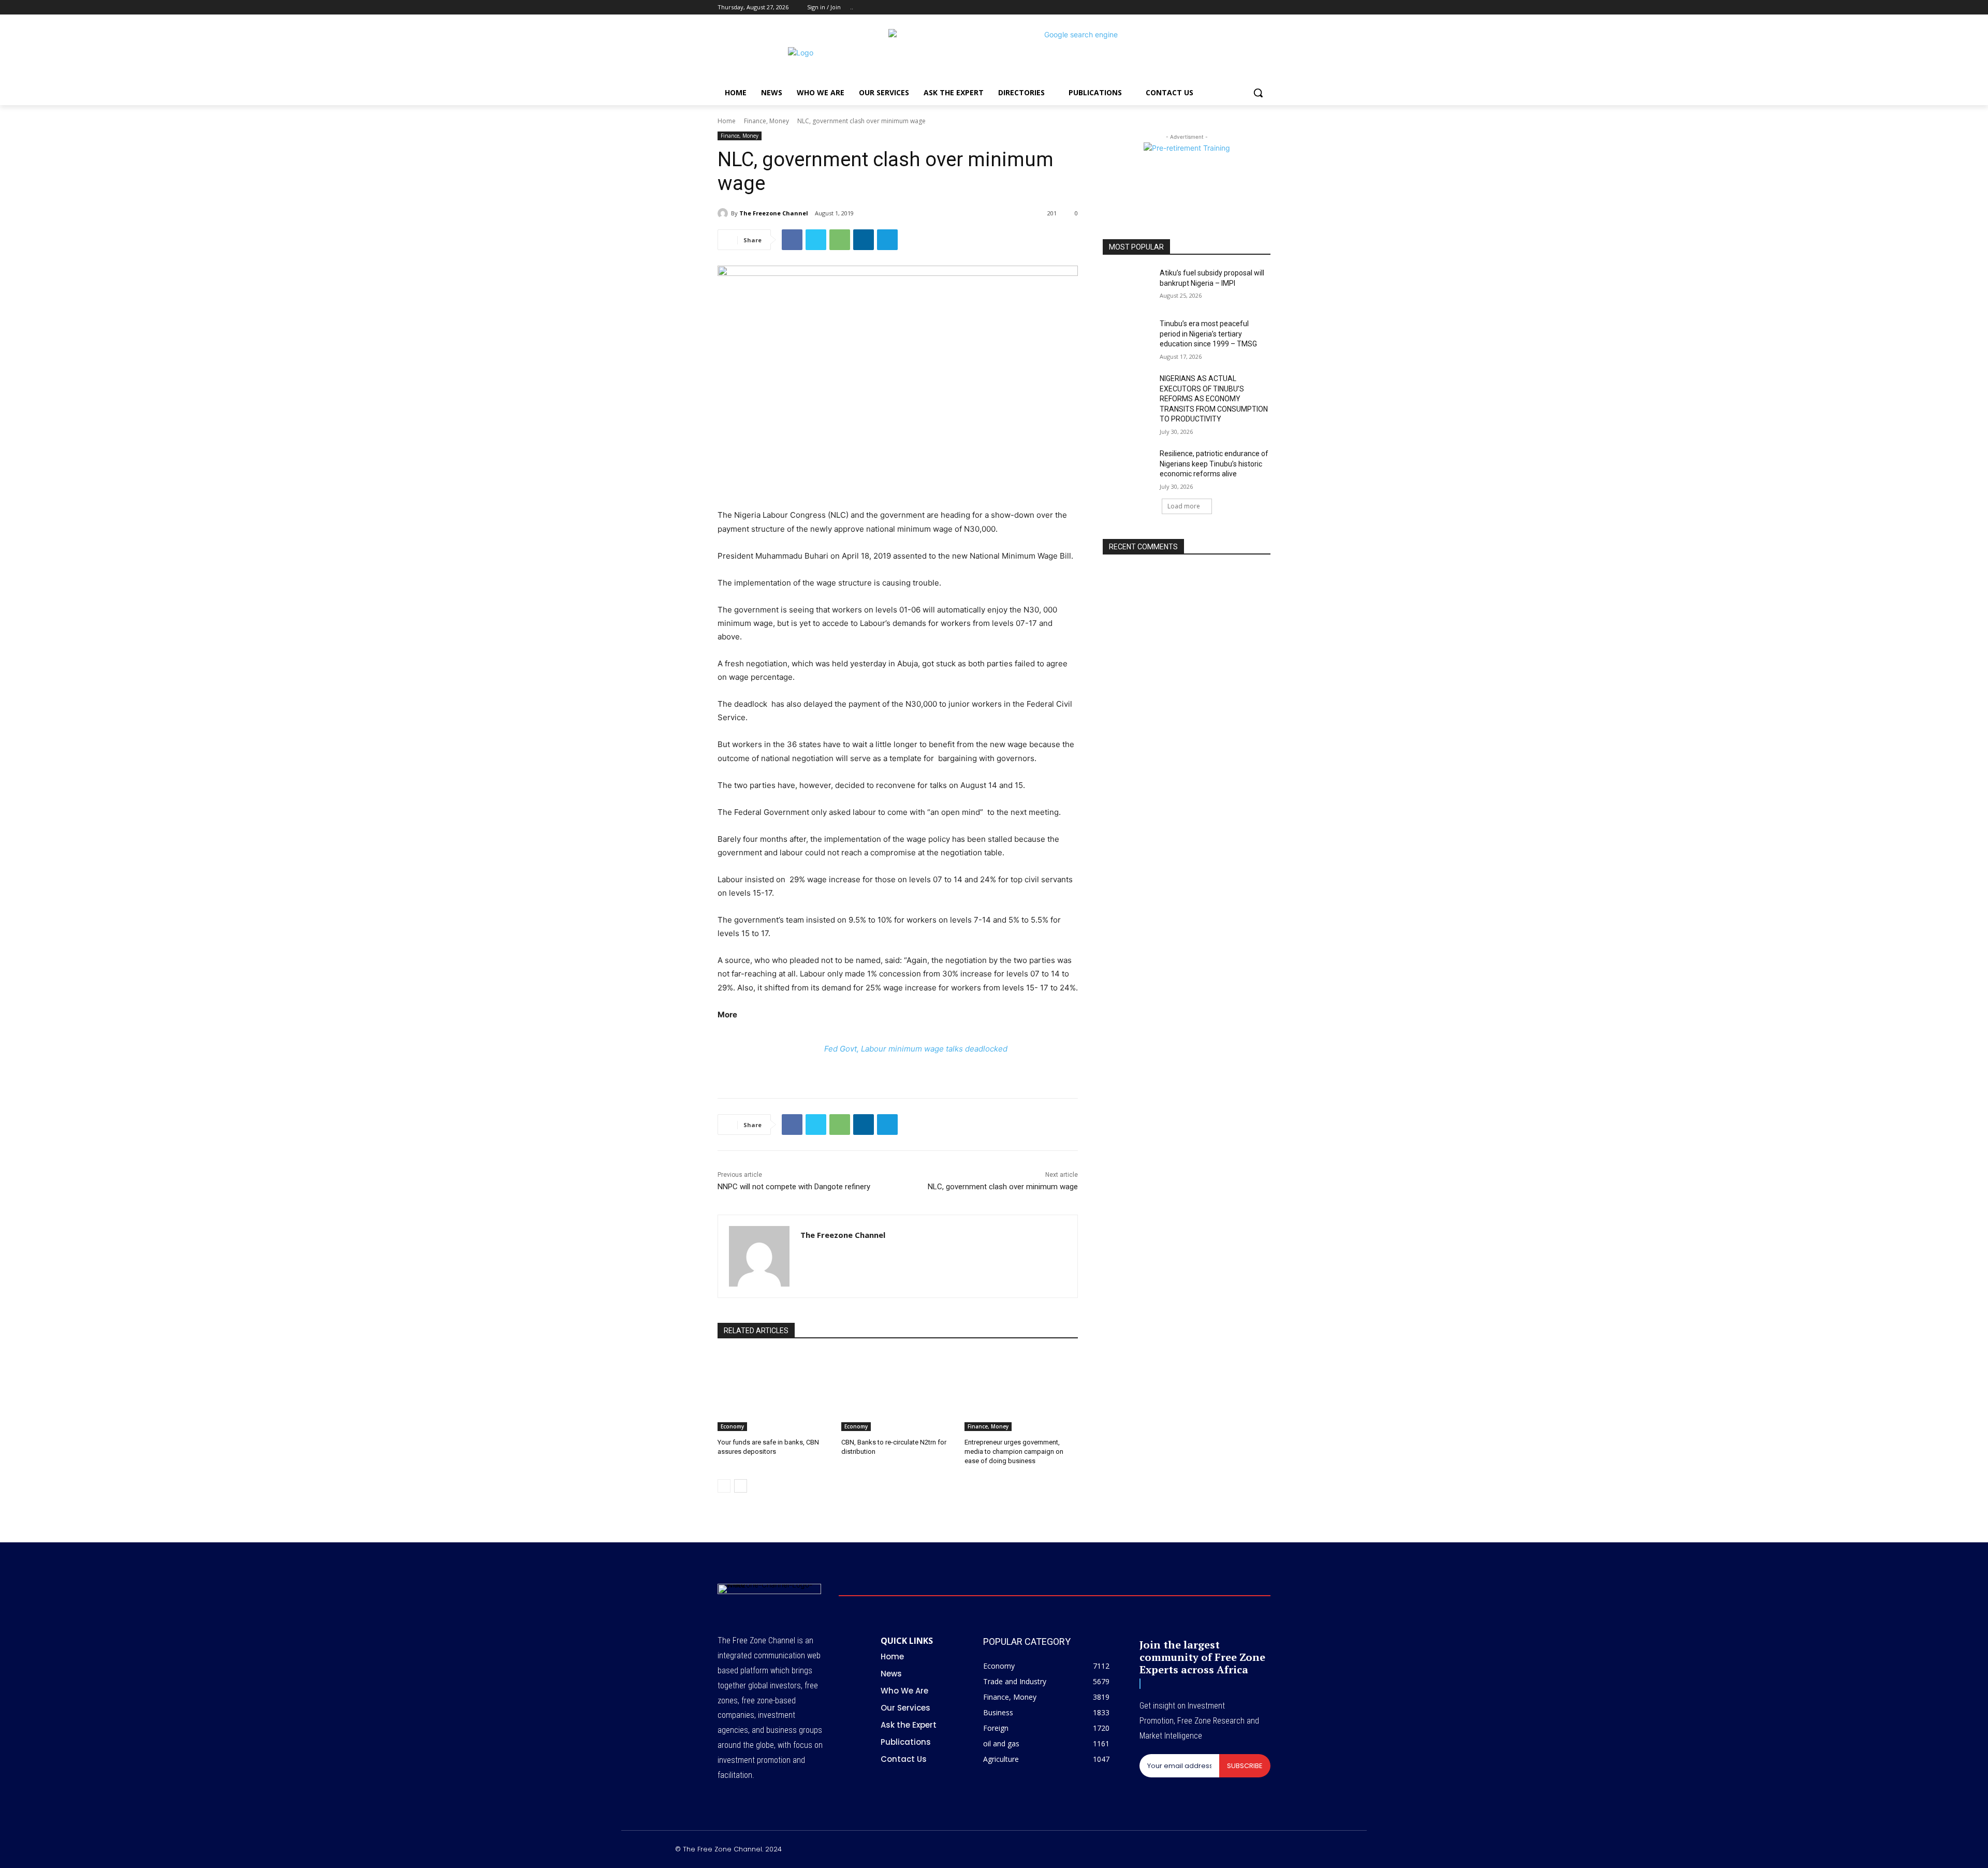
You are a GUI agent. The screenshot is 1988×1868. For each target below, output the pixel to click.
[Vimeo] (1250, 8)
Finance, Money (766, 121)
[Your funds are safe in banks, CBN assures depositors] (774, 1391)
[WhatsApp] (840, 240)
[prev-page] (724, 1486)
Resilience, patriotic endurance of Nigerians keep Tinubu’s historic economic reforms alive (1214, 464)
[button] (1258, 93)
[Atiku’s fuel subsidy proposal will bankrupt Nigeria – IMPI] (1128, 286)
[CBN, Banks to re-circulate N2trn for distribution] (898, 1391)
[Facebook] (1207, 8)
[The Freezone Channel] (724, 213)
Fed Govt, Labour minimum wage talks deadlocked (916, 1049)
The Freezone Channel (774, 213)
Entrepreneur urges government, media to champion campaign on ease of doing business (1014, 1451)
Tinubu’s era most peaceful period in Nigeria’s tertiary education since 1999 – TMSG (1208, 334)
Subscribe (1245, 1766)
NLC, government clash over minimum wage (1003, 1187)
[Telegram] (887, 240)
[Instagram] (1222, 8)
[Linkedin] (864, 240)
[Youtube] (1265, 8)
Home (727, 121)
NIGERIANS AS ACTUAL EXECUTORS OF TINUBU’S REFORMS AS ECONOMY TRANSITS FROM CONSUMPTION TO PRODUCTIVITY (1214, 399)
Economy (732, 1426)
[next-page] (741, 1486)
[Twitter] (1236, 8)
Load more (1184, 506)
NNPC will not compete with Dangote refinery (794, 1187)
